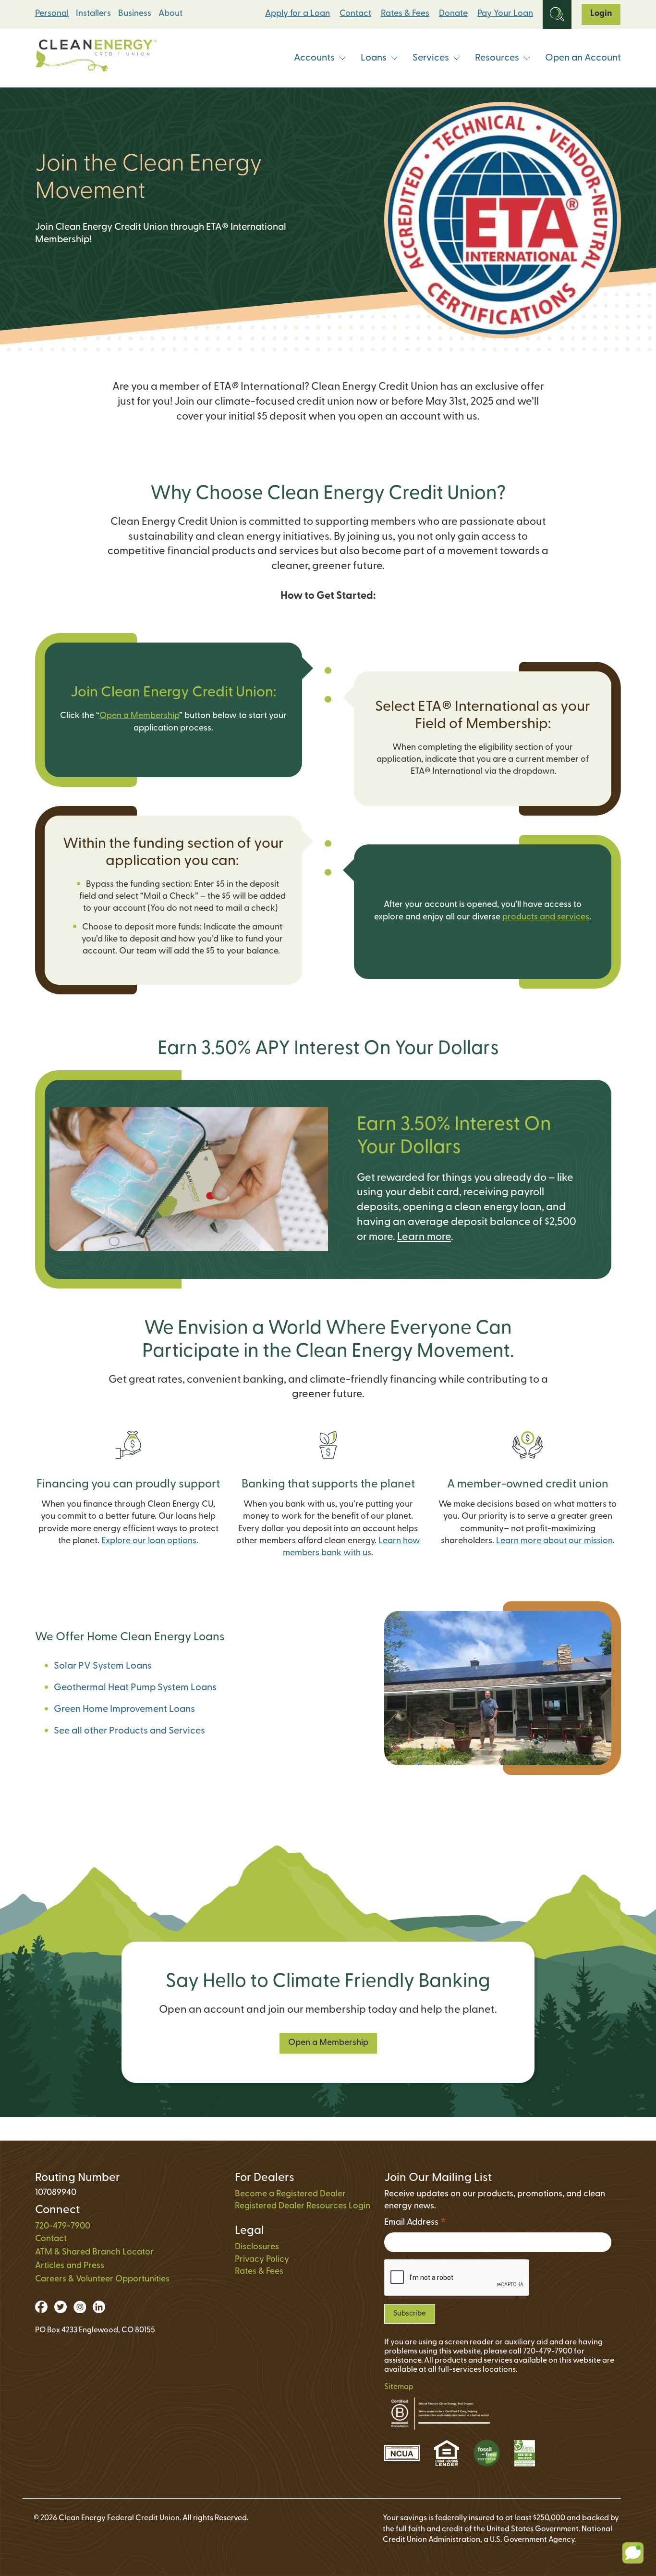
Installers (93, 14)
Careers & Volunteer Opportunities (102, 2279)
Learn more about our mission (554, 1541)
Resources (497, 58)
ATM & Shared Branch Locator (94, 2253)
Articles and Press (70, 2266)
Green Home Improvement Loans (124, 1709)
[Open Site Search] (557, 14)
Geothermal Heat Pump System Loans (135, 1688)
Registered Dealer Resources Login (303, 2206)
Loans (374, 58)
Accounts (314, 58)
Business (135, 14)
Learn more (424, 1237)
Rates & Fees (405, 14)
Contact (355, 14)
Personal (52, 14)
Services (431, 58)
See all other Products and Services (129, 1731)
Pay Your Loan (505, 14)
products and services (546, 917)
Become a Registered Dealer (290, 2194)
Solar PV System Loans (103, 1666)
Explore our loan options (149, 1541)
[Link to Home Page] (96, 58)
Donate (453, 14)
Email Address (415, 2224)
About (170, 14)
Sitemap (399, 2387)
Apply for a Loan (298, 14)
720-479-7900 (63, 2227)
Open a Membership (139, 716)
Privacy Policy (262, 2260)
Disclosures (257, 2247)
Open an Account (583, 58)
